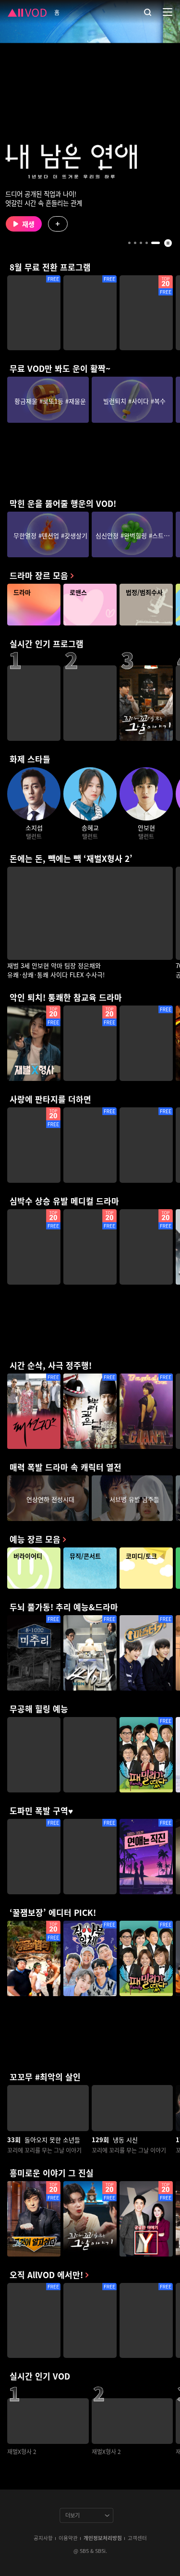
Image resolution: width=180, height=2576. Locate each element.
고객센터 (137, 2538)
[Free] (34, 313)
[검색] (148, 12)
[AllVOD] (27, 12)
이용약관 (68, 2538)
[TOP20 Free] (146, 313)
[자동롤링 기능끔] (168, 243)
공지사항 (43, 2538)
